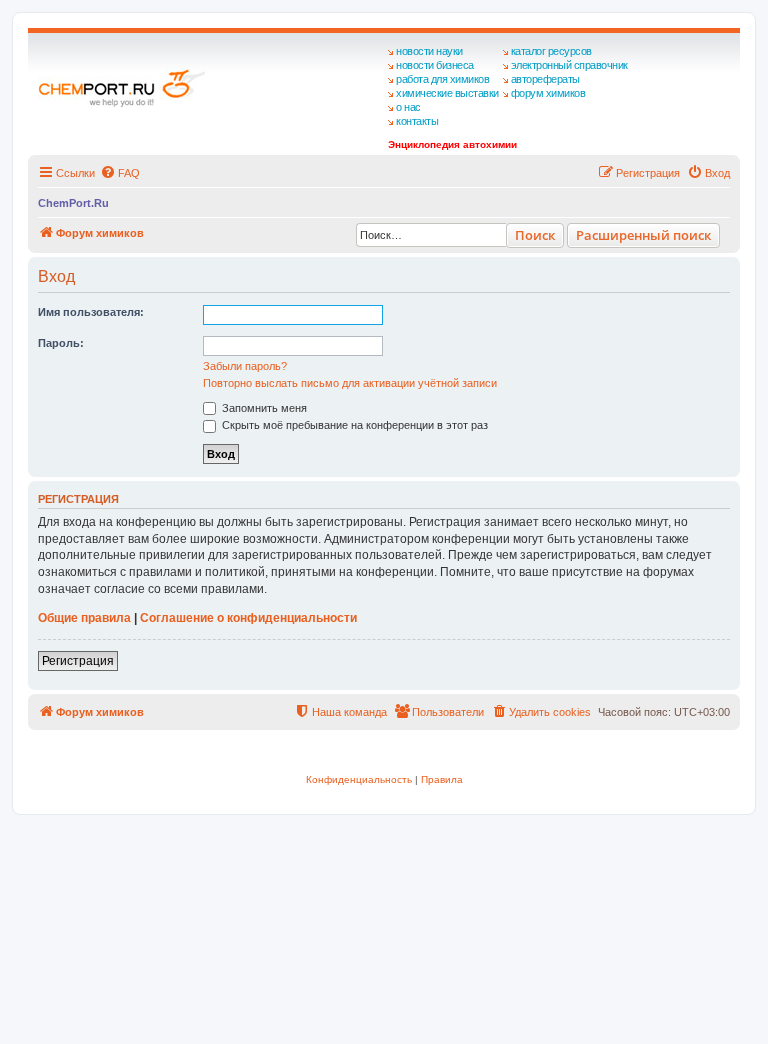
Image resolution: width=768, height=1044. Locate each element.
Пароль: (61, 343)
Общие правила (84, 618)
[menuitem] (120, 173)
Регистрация (78, 661)
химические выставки (447, 93)
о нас (408, 107)
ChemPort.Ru (73, 203)
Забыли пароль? (245, 366)
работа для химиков (442, 79)
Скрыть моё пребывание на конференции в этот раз (353, 425)
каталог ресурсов (551, 51)
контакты (417, 121)
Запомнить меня (263, 408)
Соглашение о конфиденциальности (248, 618)
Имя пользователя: (91, 312)
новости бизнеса (435, 65)
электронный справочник (569, 65)
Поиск (535, 235)
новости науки (429, 51)
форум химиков (548, 93)
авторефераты (545, 79)
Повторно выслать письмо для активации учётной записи (350, 383)
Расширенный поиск (643, 235)
